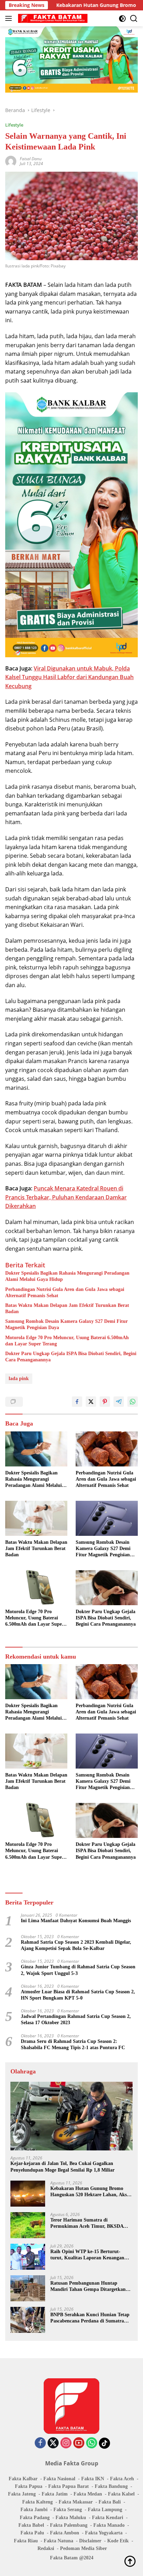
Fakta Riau (26, 2541)
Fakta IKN (93, 2479)
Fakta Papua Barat (69, 2486)
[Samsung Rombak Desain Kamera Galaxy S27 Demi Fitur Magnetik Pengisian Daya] (107, 1518)
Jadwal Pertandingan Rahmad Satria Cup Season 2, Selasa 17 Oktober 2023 (76, 2019)
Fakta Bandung (111, 2486)
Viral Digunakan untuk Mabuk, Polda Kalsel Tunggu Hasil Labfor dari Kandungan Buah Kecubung (69, 677)
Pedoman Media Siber (83, 2548)
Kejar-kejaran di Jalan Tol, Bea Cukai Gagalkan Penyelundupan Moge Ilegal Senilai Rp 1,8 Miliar (62, 2167)
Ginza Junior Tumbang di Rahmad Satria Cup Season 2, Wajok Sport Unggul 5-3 (78, 1970)
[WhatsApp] (92, 2443)
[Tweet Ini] (91, 1402)
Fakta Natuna (58, 2541)
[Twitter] (53, 2443)
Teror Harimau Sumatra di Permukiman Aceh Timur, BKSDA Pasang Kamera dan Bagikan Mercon (90, 2223)
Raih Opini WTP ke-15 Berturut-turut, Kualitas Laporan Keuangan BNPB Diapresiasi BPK (87, 2255)
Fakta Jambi (34, 2510)
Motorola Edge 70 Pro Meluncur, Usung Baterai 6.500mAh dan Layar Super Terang (67, 1341)
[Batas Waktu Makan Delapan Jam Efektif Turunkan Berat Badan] (36, 1518)
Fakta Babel (31, 2525)
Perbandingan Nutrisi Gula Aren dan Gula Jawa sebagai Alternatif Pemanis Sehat (65, 1293)
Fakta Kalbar (23, 2479)
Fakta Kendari (108, 2518)
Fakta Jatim (55, 2494)
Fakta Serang (68, 2510)
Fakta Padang (35, 2518)
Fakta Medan (88, 2494)
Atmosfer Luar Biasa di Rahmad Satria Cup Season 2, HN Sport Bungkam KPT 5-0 (78, 1995)
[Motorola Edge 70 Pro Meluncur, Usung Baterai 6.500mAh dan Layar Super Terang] (36, 1588)
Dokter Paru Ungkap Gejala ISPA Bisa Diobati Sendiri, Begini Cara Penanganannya (71, 1357)
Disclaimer (90, 2541)
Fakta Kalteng (37, 2502)
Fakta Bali (110, 2502)
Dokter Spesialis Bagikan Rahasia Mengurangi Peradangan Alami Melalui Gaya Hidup (67, 1276)
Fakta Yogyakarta (104, 2533)
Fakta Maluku (71, 2518)
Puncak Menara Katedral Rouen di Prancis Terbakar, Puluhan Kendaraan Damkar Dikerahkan (66, 1197)
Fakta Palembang (69, 2525)
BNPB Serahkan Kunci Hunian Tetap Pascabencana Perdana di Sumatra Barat (90, 2318)
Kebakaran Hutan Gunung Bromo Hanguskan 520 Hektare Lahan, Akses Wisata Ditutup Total (90, 2192)
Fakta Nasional (59, 2479)
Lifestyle (14, 125)
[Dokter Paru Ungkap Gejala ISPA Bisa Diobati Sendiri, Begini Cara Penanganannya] (107, 1588)
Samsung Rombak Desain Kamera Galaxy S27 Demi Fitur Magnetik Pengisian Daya (66, 1324)
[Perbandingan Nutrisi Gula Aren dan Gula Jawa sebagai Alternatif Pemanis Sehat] (107, 1449)
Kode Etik (118, 2541)
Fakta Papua (29, 2486)
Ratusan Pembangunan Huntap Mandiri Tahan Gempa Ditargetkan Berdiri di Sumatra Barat (88, 2287)
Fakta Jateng (22, 2494)
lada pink (19, 1379)
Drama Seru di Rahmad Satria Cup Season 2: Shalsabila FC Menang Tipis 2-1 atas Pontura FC (73, 2044)
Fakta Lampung (105, 2510)
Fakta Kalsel (121, 2494)
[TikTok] (104, 2443)
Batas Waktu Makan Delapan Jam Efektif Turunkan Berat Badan (67, 1308)
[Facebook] (40, 2443)
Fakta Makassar (76, 2502)
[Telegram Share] (119, 1402)
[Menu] (10, 18)
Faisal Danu (31, 159)
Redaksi (46, 2548)
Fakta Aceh (122, 2479)
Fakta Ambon (65, 2533)
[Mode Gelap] (122, 19)
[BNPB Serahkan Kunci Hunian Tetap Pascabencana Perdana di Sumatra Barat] (28, 2320)
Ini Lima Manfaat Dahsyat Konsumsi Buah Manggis (76, 1921)
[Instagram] (66, 2443)
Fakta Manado (109, 2525)
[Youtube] (79, 2443)
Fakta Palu (32, 2533)
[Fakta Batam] (52, 18)
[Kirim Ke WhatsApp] (133, 1402)
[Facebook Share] (77, 1402)
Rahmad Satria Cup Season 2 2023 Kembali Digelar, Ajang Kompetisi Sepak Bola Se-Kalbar (76, 1945)
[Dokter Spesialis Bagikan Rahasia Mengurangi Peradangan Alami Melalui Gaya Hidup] (36, 1449)
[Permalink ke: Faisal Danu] (11, 161)
